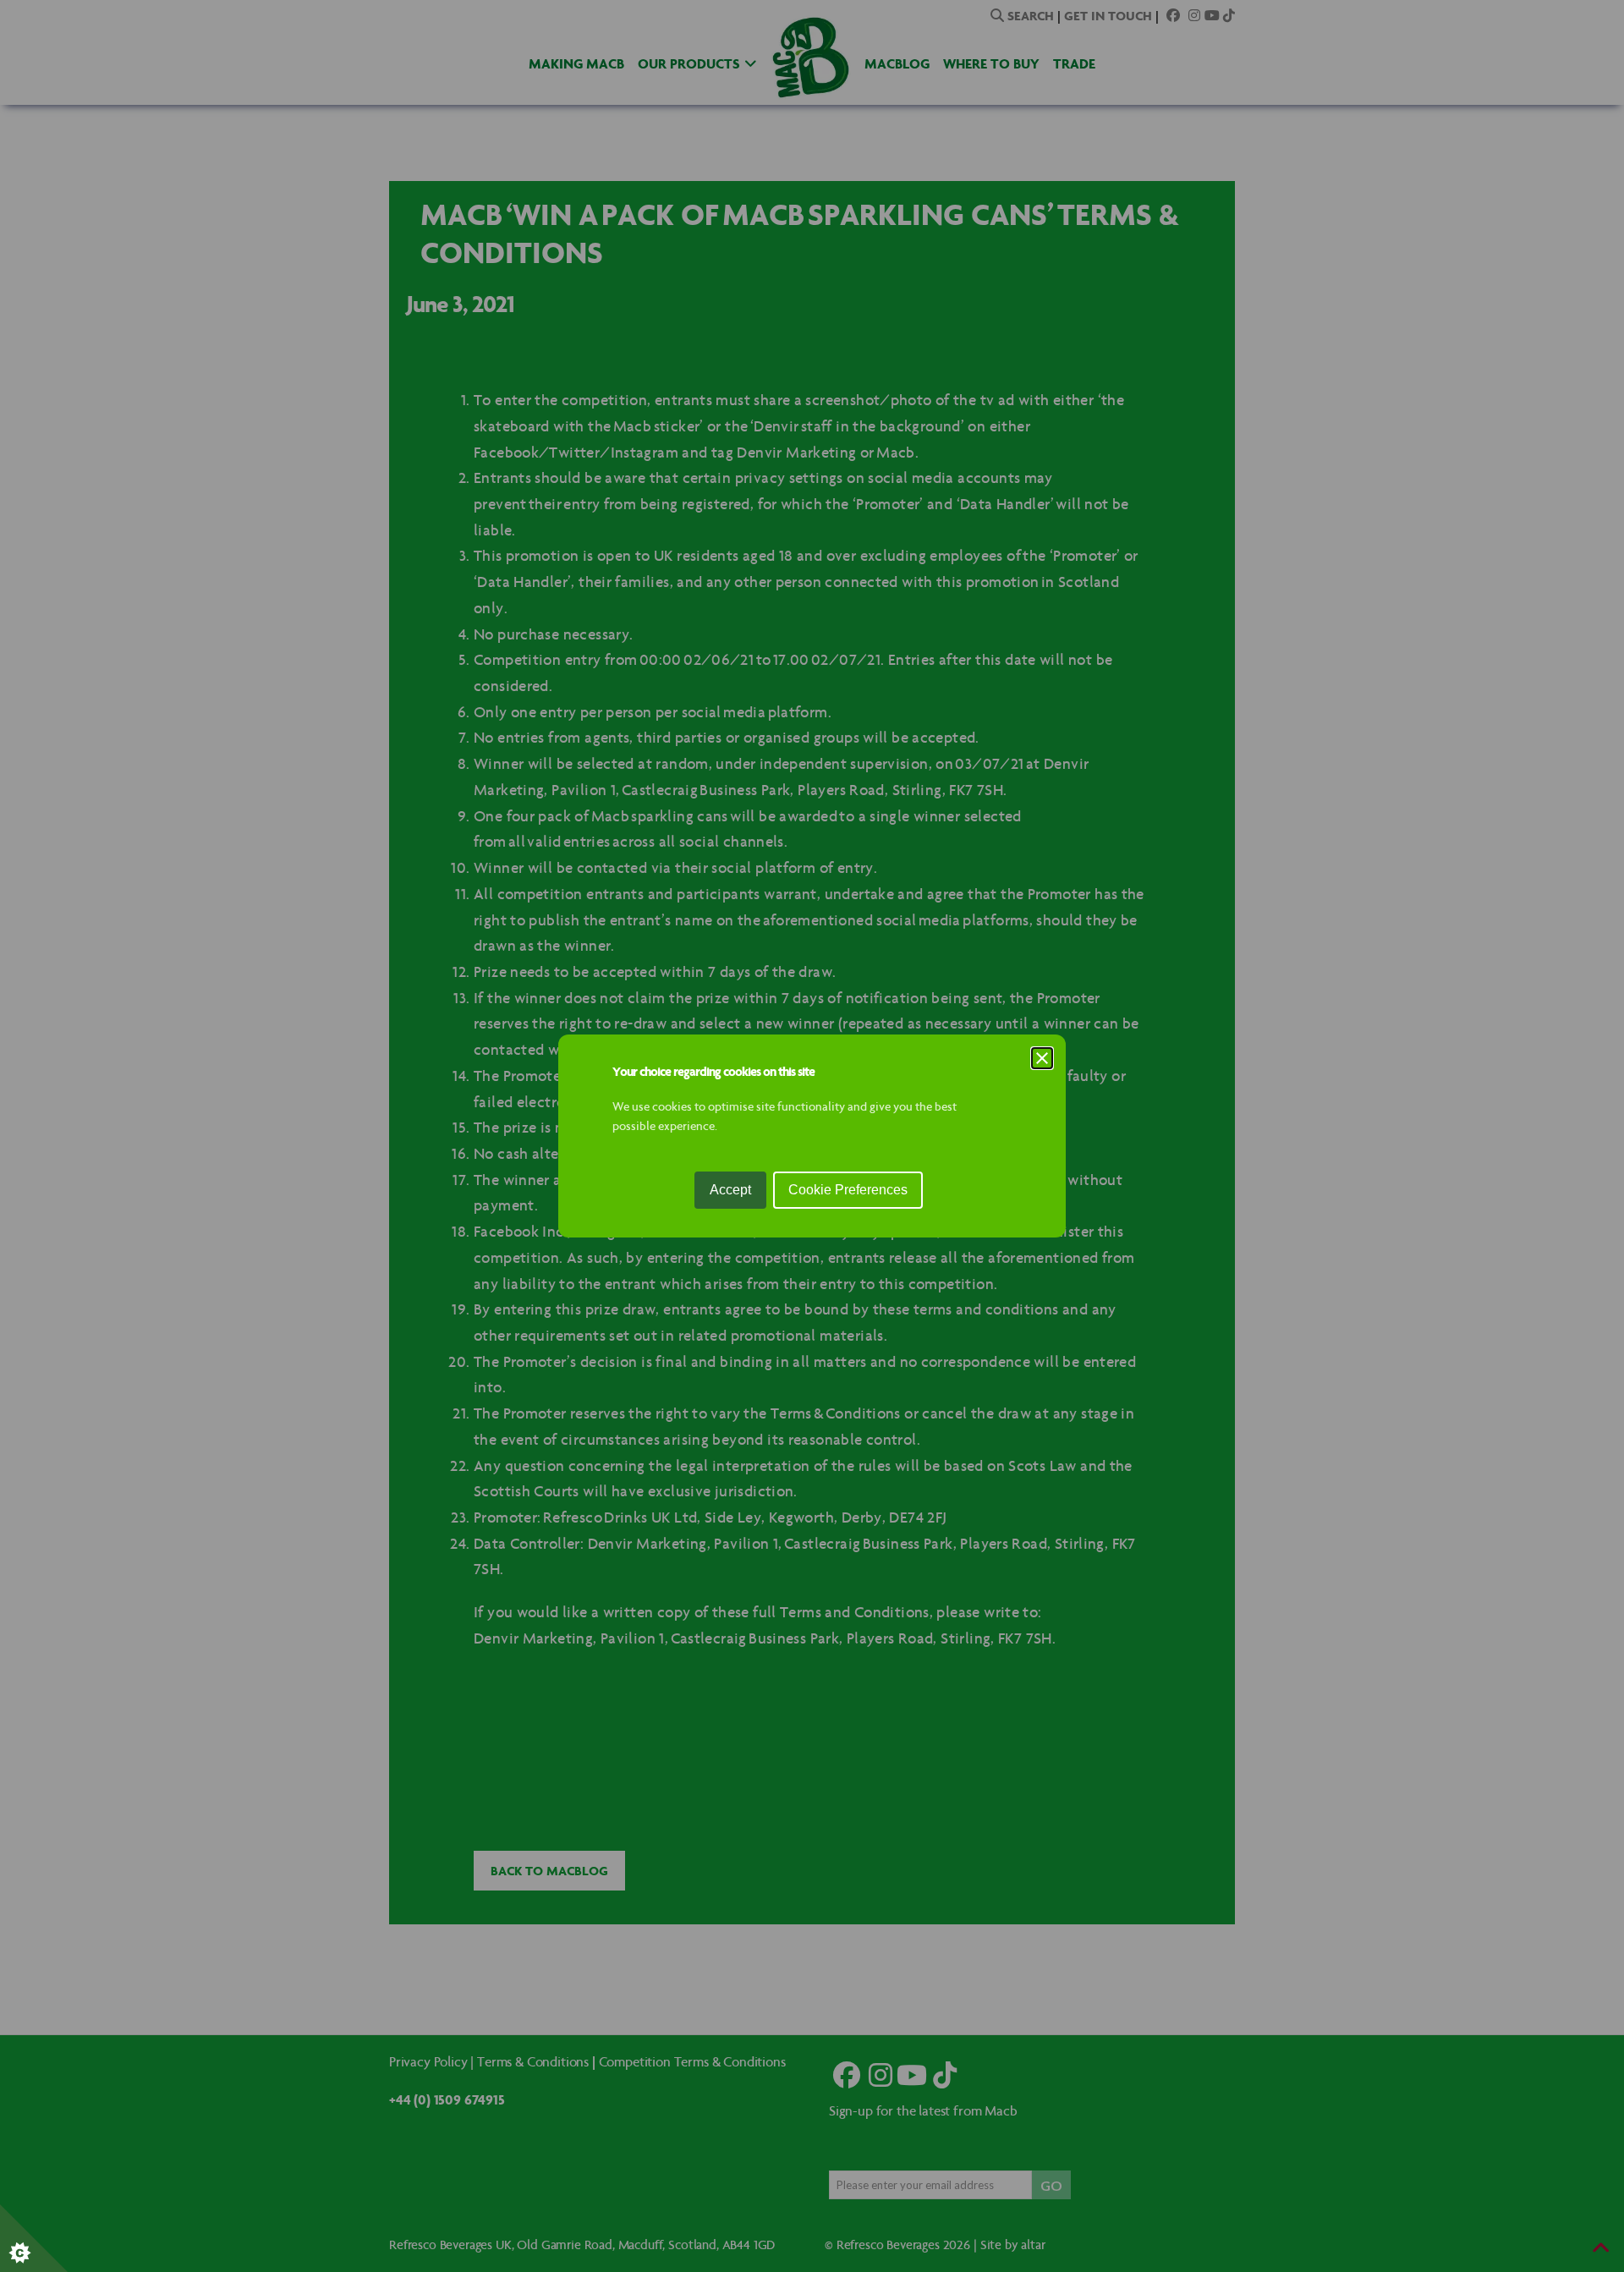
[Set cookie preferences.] (34, 2238)
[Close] (1042, 1058)
